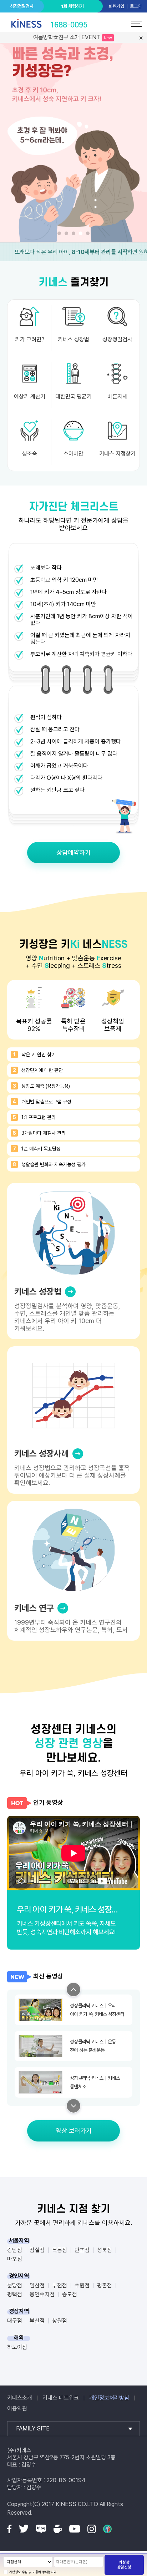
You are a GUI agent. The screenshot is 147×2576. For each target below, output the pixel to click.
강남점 (15, 2250)
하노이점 (17, 2347)
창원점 (60, 2321)
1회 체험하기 (72, 6)
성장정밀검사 (22, 6)
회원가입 (116, 6)
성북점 (105, 2250)
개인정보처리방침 (109, 2398)
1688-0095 (69, 25)
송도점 (70, 2294)
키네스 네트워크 (61, 2398)
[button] (59, 233)
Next (73, 2106)
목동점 (60, 2250)
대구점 (15, 2321)
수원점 (82, 2285)
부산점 (37, 2321)
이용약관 (17, 2409)
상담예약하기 (73, 852)
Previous (73, 1990)
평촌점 (105, 2285)
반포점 (82, 2250)
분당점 (15, 2285)
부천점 (60, 2285)
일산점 (37, 2285)
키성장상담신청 (124, 2565)
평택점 (15, 2294)
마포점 (15, 2259)
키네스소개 (20, 2398)
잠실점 (37, 2250)
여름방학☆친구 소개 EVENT (67, 37)
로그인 (136, 6)
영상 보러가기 (74, 2131)
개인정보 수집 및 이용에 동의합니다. (33, 2572)
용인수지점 (42, 2294)
